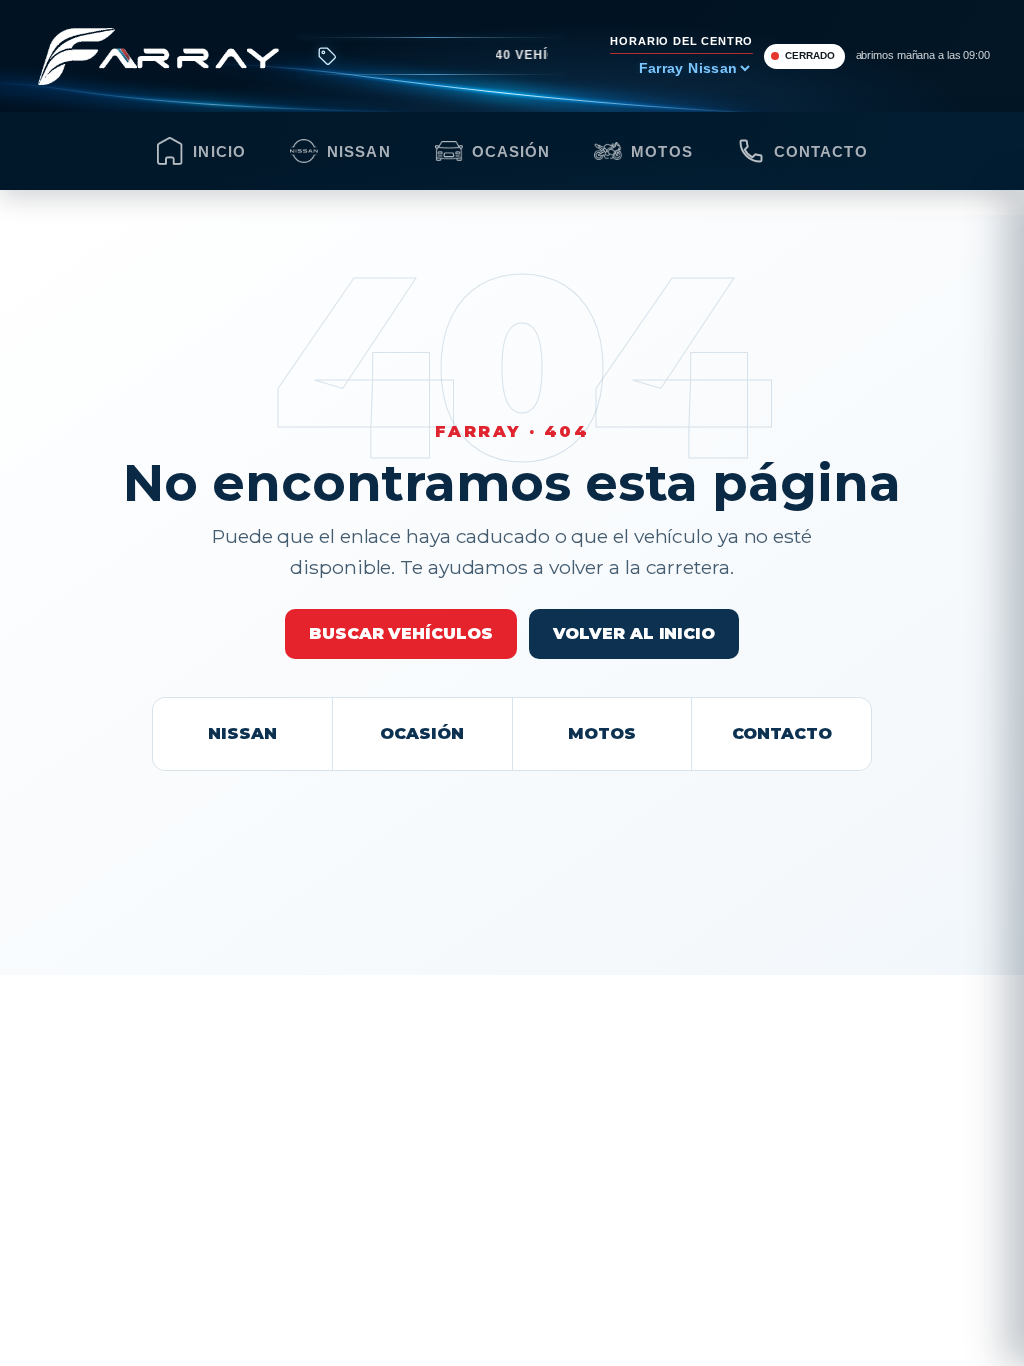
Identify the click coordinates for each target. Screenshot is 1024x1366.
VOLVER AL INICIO (634, 633)
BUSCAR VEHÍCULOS (400, 633)
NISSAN (242, 733)
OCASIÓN (421, 733)
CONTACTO (782, 733)
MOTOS (602, 733)
